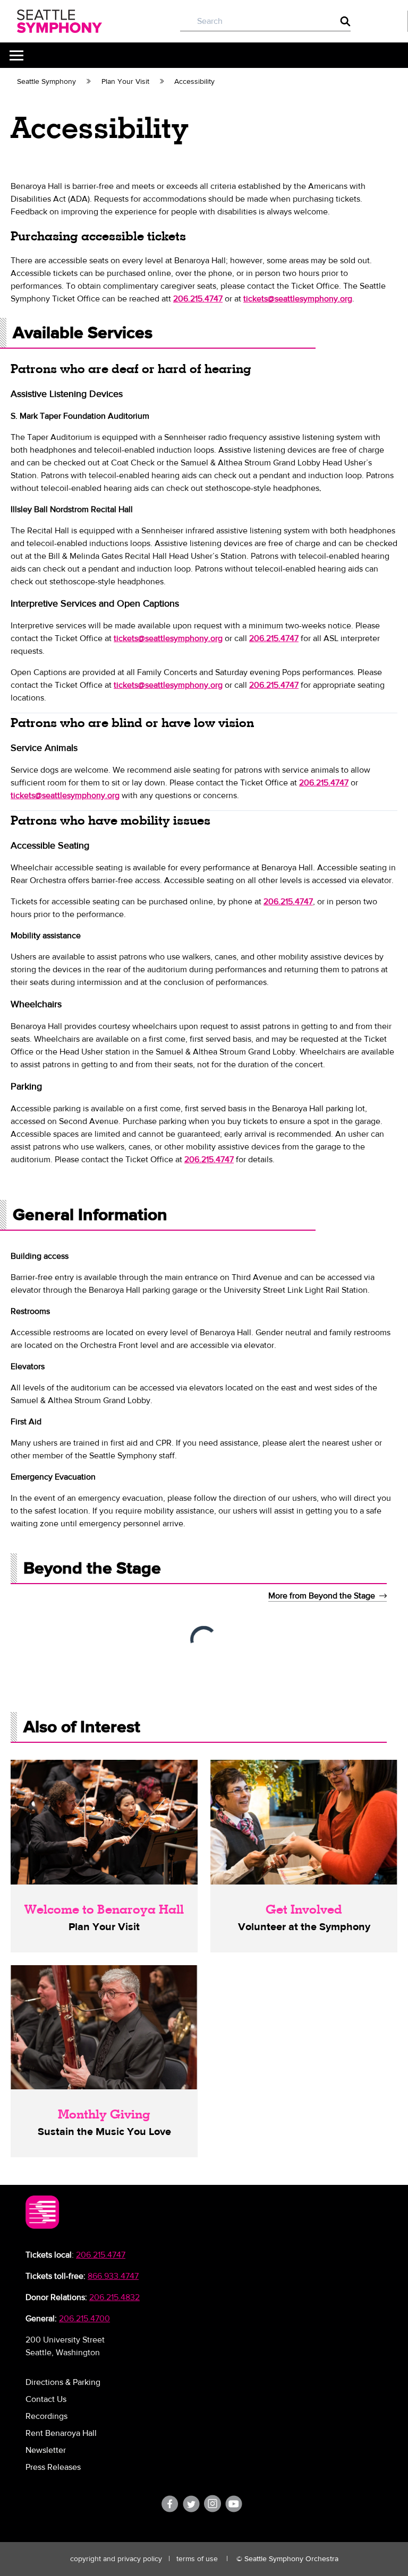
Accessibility (194, 82)
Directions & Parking (63, 2382)
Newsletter (46, 2450)
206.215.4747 (101, 2255)
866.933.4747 (113, 2276)
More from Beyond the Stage (322, 1596)
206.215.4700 (84, 2319)
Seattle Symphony (46, 82)
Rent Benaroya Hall (61, 2433)
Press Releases (53, 2467)
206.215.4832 (114, 2297)
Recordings (46, 2416)
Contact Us (46, 2399)
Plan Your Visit (125, 82)
